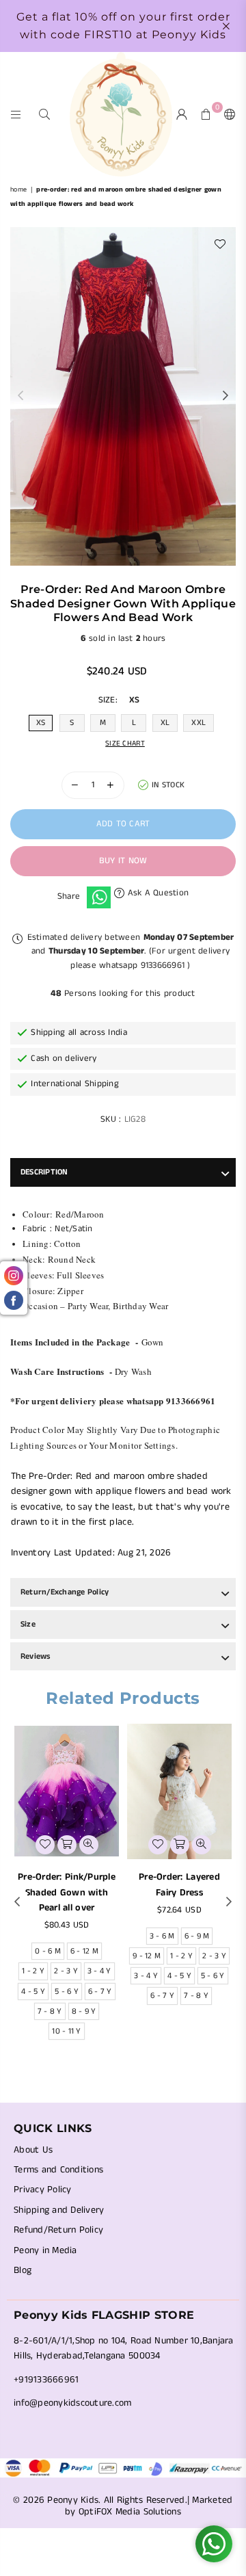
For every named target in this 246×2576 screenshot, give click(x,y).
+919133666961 (46, 2380)
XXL (199, 723)
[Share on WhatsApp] (99, 897)
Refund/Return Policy (58, 2230)
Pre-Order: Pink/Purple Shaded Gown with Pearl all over (67, 1892)
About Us (33, 2150)
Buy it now (123, 861)
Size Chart (125, 744)
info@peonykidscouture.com (73, 2403)
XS (41, 723)
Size (28, 1624)
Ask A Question (156, 893)
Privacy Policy (43, 2190)
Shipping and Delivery (59, 2210)
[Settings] (227, 114)
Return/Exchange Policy (65, 1592)
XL (165, 723)
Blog (23, 2270)
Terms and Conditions (58, 2170)
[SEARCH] (45, 114)
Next (225, 396)
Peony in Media (45, 2250)
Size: (119, 700)
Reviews (36, 1656)
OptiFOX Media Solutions (130, 2512)
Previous (20, 396)
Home (18, 189)
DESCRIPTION (44, 1172)
